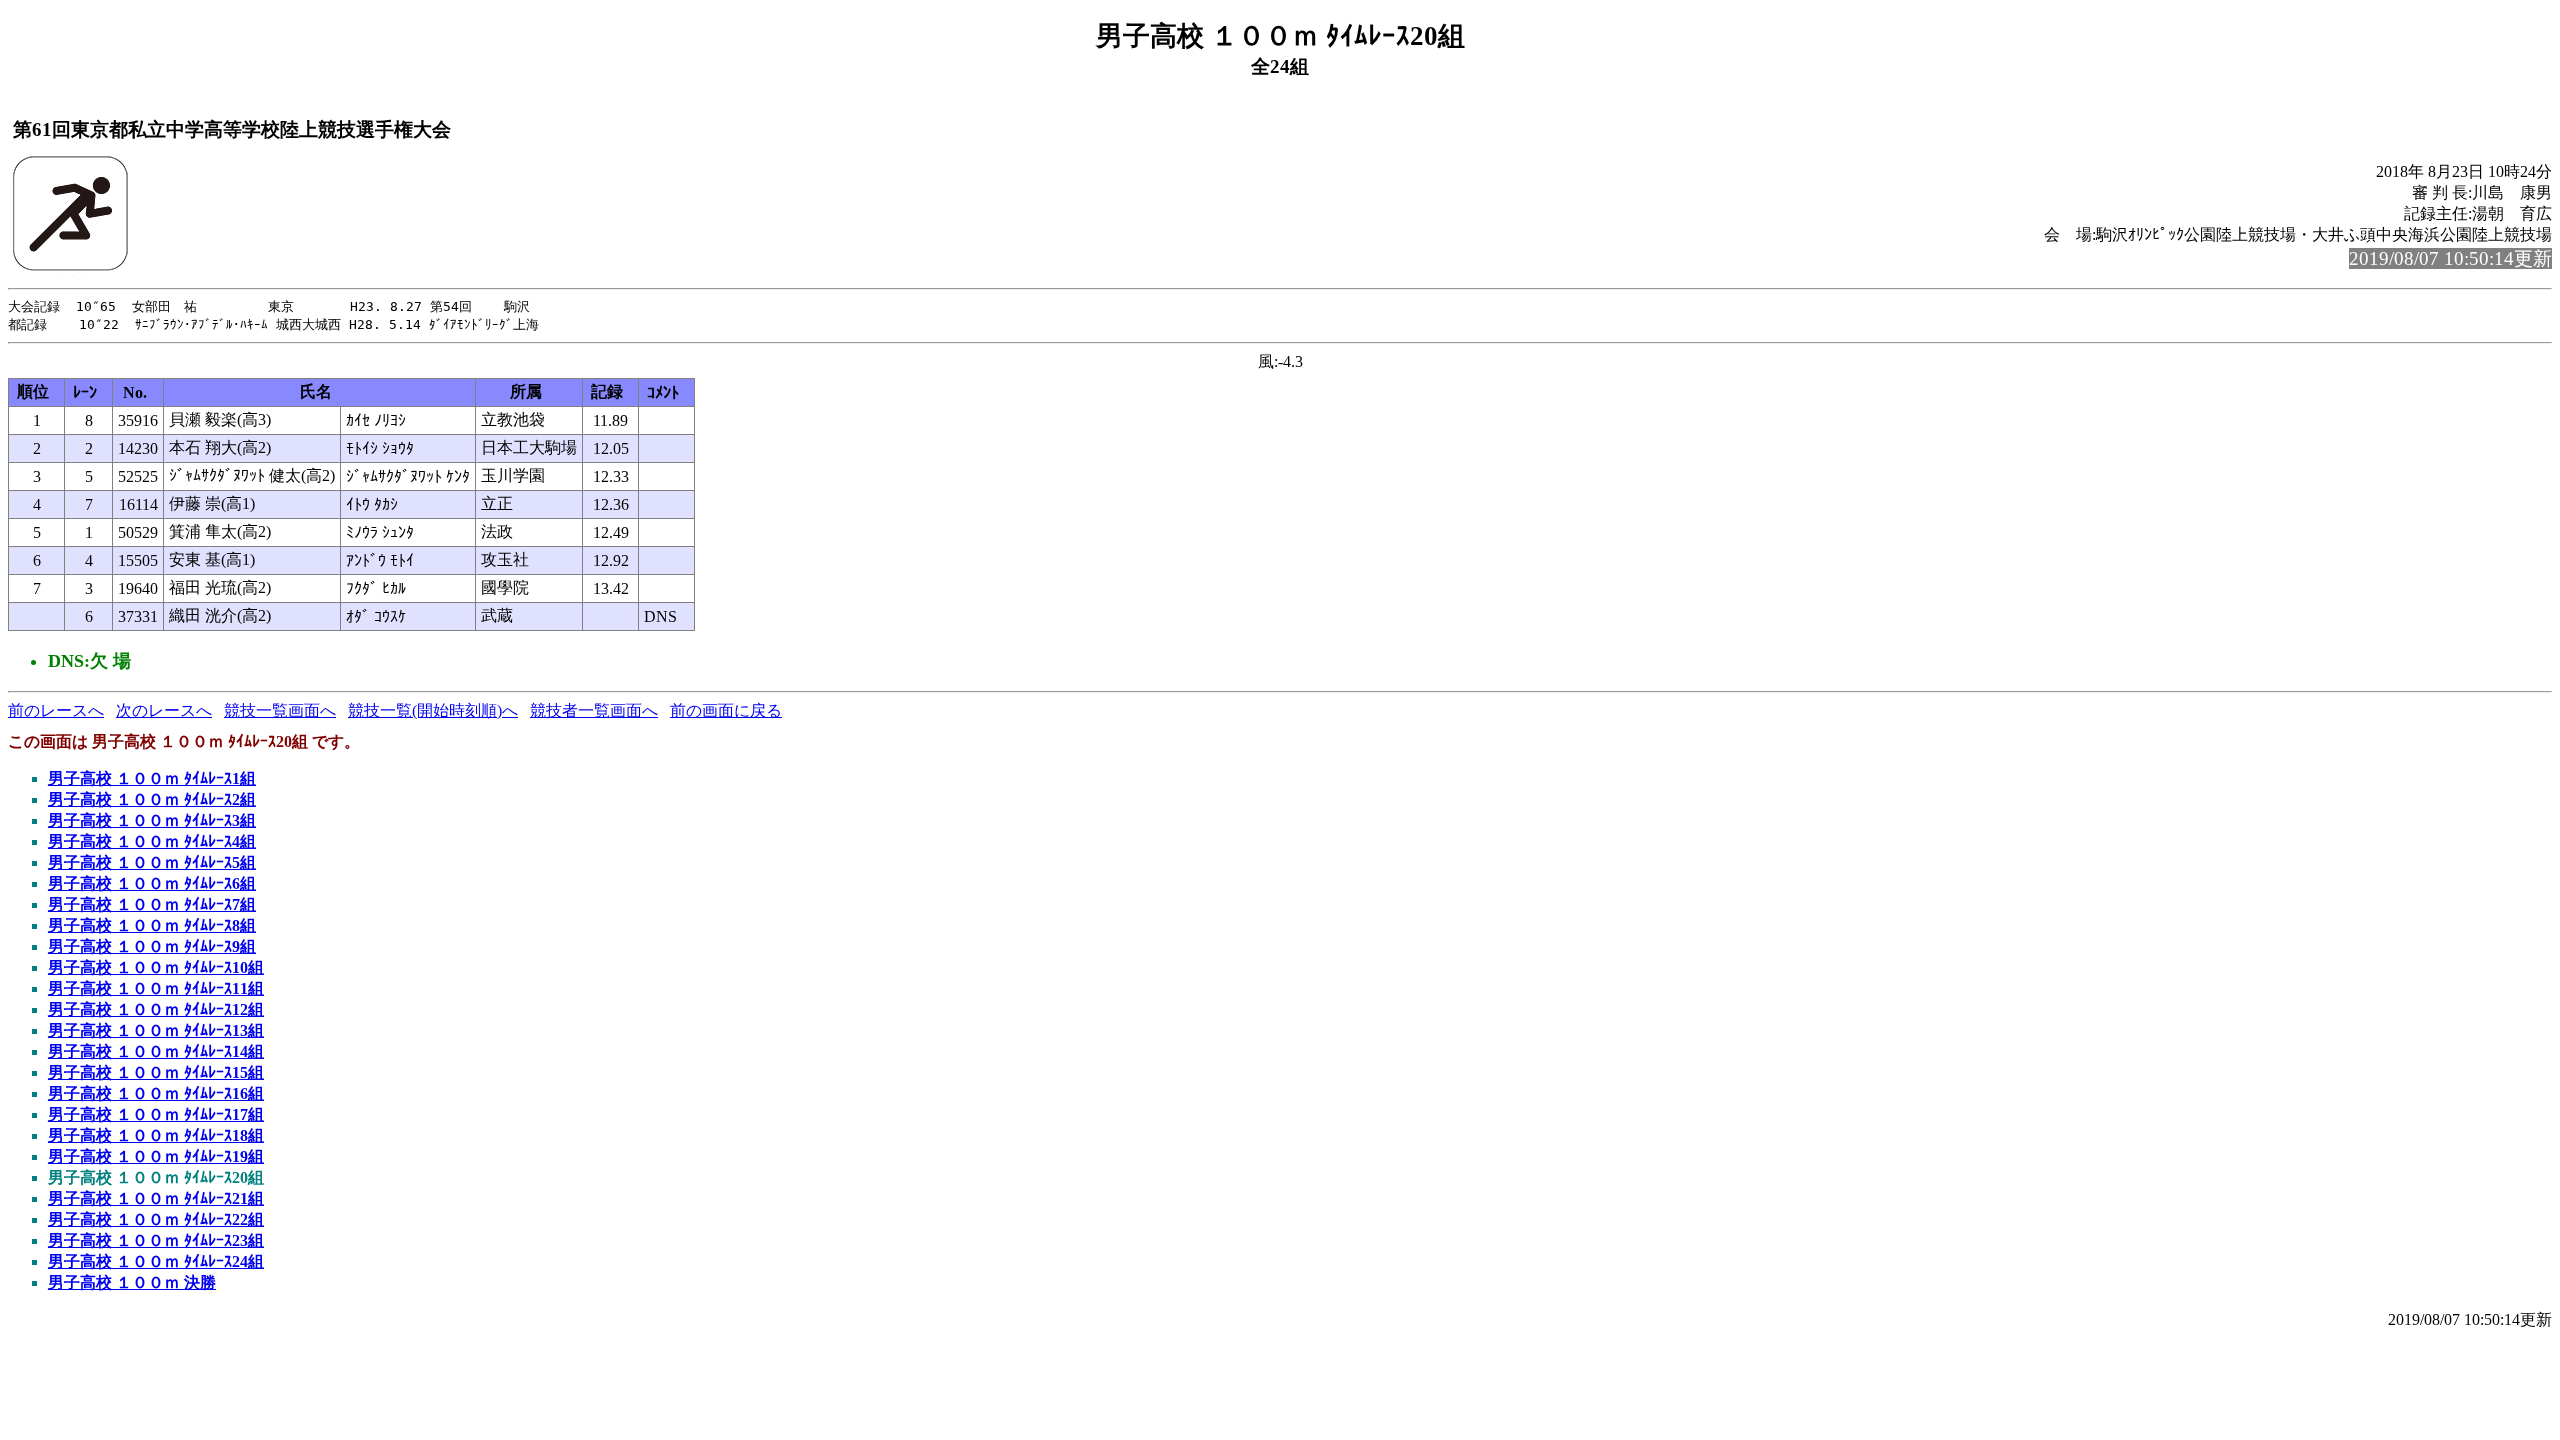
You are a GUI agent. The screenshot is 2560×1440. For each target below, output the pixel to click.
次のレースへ (164, 710)
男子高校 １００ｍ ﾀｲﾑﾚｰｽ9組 (152, 946)
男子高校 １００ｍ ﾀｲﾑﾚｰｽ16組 (156, 1093)
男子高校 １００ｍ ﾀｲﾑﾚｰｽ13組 (156, 1030)
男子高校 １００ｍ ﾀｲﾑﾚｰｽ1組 (152, 778)
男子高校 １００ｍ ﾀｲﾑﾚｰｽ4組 (152, 841)
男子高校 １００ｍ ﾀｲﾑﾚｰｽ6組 (152, 883)
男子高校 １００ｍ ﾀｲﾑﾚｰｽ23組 (156, 1240)
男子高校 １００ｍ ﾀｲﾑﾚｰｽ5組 (152, 862)
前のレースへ (56, 710)
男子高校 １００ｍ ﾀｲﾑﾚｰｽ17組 (156, 1114)
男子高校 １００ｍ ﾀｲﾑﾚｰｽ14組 (156, 1051)
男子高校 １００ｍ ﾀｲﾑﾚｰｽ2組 (152, 799)
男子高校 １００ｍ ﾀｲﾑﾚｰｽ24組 (156, 1261)
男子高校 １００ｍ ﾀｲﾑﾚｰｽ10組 (156, 967)
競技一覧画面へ (280, 710)
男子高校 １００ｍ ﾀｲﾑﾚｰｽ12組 (156, 1009)
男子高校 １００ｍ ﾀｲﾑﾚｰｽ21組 (156, 1198)
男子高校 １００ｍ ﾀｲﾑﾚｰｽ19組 (156, 1156)
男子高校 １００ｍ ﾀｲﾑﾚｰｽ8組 (152, 925)
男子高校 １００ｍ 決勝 (132, 1282)
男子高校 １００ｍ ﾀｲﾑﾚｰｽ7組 (152, 904)
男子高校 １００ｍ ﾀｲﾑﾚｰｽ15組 (156, 1072)
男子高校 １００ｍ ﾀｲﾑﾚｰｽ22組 (156, 1219)
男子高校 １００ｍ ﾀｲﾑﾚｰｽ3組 (152, 820)
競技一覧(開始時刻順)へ (433, 710)
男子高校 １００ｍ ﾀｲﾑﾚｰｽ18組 (156, 1135)
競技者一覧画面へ (594, 710)
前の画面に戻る (726, 710)
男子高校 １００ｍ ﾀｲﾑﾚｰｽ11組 (156, 988)
